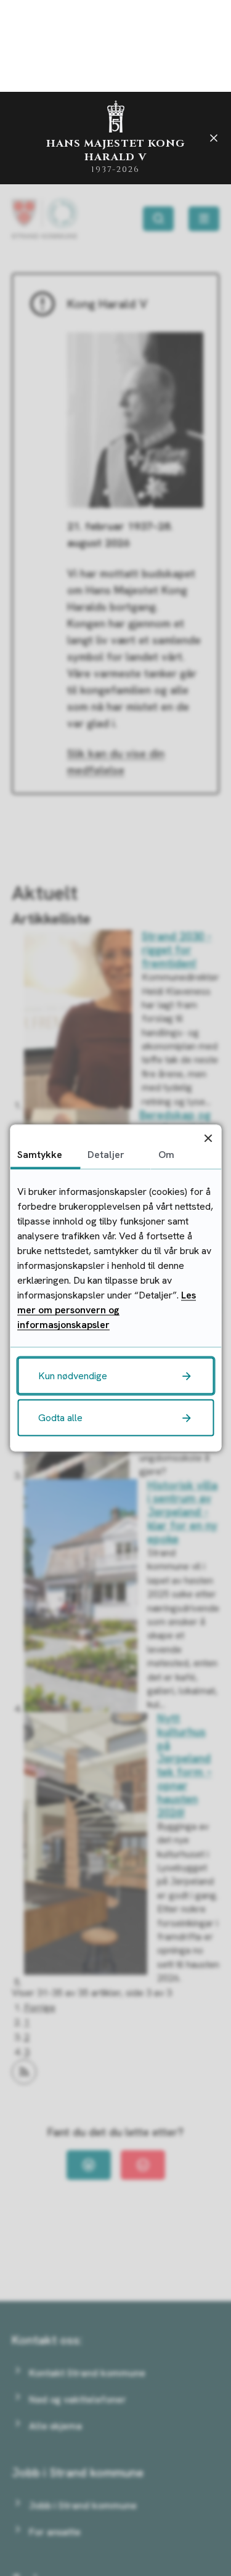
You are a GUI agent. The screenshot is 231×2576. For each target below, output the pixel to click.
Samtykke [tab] (40, 1155)
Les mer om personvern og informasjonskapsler (107, 1310)
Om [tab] (166, 1155)
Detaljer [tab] (106, 1155)
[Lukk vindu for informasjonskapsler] (208, 1138)
